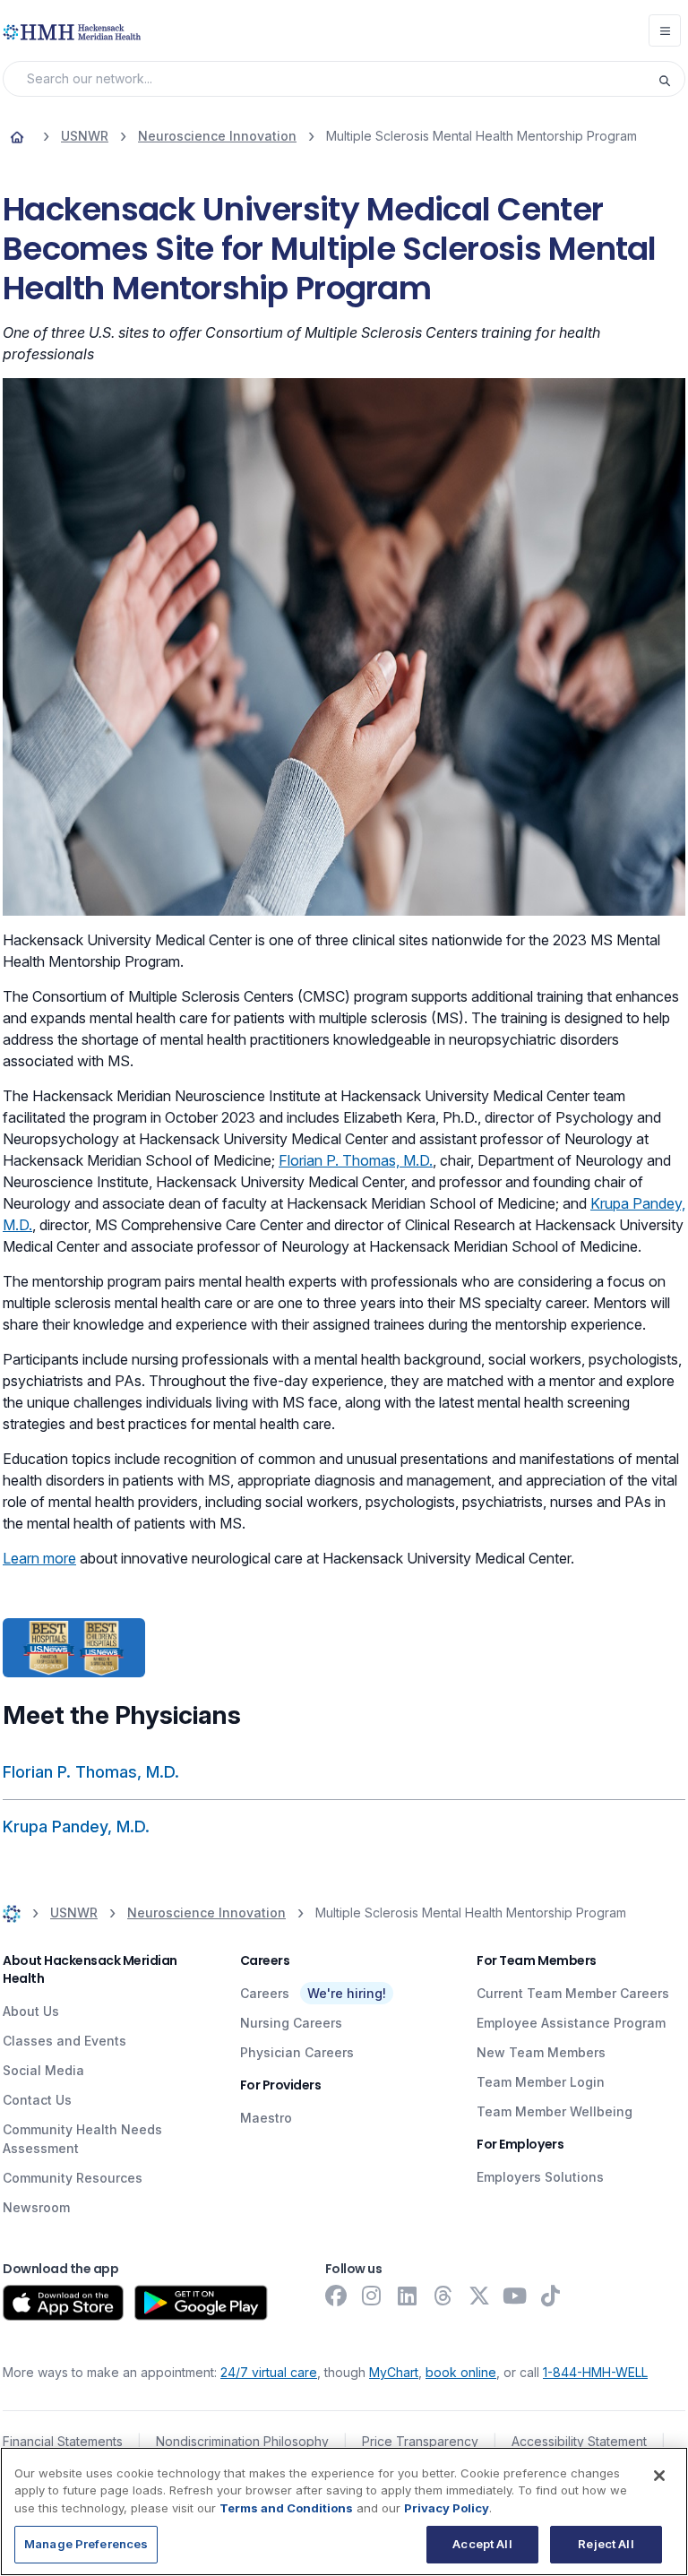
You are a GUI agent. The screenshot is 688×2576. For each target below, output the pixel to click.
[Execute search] (671, 79)
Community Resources (73, 2178)
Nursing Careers (291, 2023)
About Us (31, 2011)
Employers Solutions (540, 2177)
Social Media (43, 2070)
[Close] (659, 2476)
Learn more (39, 1558)
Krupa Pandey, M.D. (76, 1826)
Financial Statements (63, 2441)
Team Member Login (541, 2082)
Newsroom (36, 2207)
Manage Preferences (86, 2544)
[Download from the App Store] (63, 2303)
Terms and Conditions (286, 2508)
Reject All (606, 2544)
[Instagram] (372, 2296)
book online (461, 2372)
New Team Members (541, 2052)
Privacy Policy (447, 2508)
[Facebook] (336, 2296)
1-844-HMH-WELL (595, 2372)
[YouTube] (515, 2296)
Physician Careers (297, 2052)
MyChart (394, 2372)
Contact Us (37, 2100)
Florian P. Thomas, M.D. (356, 1160)
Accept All (482, 2544)
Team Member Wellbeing (555, 2111)
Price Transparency (420, 2441)
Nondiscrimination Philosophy (242, 2441)
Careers (265, 1993)
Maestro (266, 2118)
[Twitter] (479, 2296)
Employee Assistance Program (571, 2023)
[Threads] (443, 2296)
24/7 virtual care (269, 2372)
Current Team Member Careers (573, 1993)
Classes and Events (64, 2041)
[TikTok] (551, 2296)
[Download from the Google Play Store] (201, 2303)
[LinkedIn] (408, 2296)
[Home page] (17, 136)
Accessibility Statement (579, 2441)
